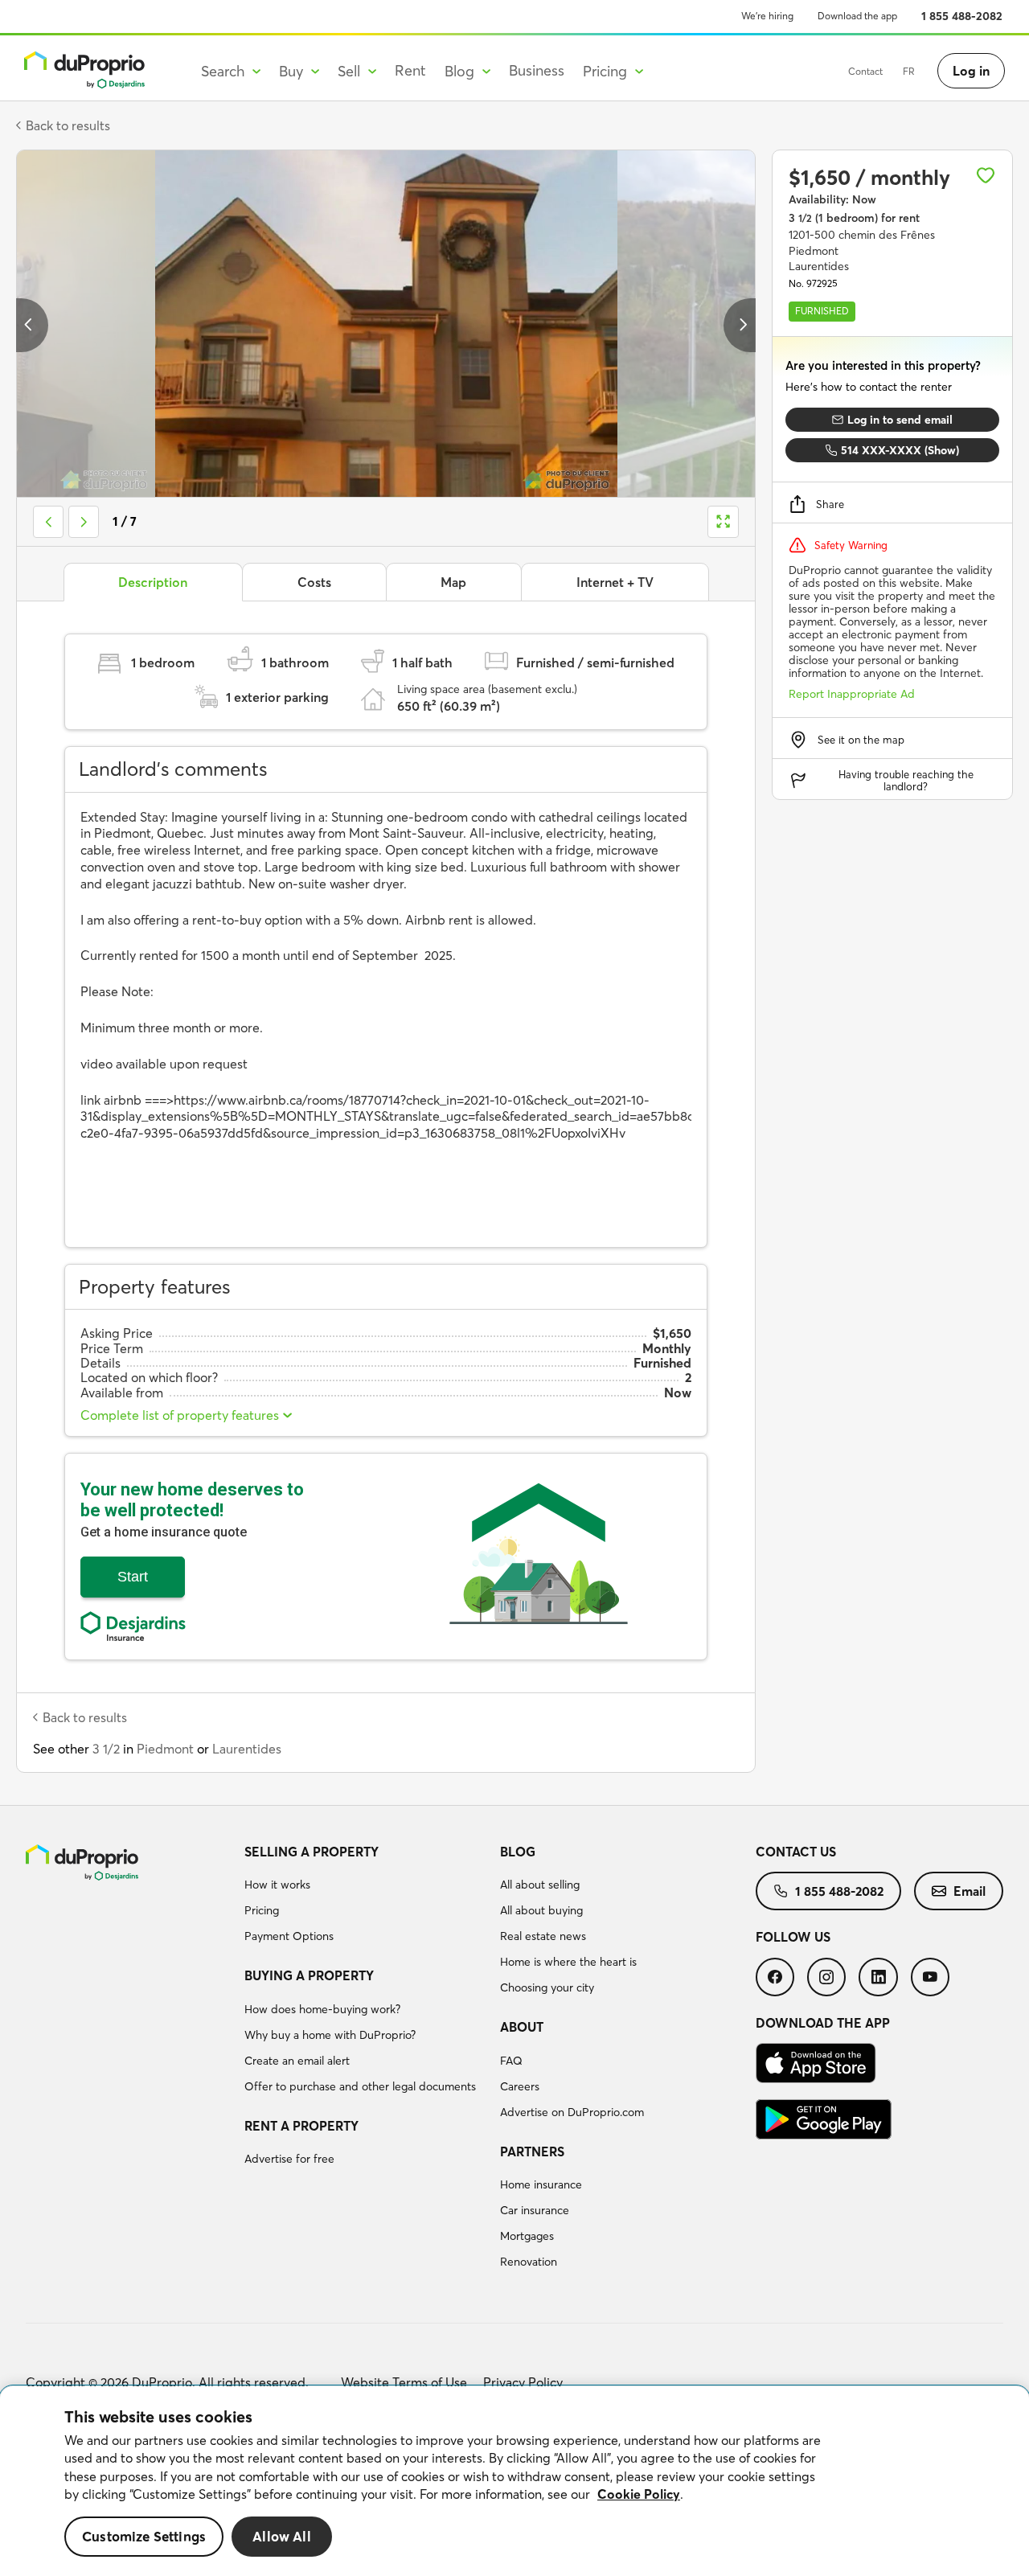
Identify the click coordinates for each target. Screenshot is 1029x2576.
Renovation (529, 2262)
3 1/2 (106, 1749)
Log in (971, 71)
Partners (532, 2151)
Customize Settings (144, 2536)
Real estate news (543, 1936)
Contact (865, 71)
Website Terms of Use (404, 2382)
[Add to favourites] (986, 175)
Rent (410, 70)
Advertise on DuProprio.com (572, 2112)
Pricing (262, 1910)
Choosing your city (547, 1987)
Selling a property (312, 1852)
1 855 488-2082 (962, 16)
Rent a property (301, 2126)
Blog (518, 1852)
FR (909, 71)
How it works (277, 1885)
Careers (520, 2086)
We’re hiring (767, 16)
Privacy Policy (523, 2382)
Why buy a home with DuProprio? (330, 2035)
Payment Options (289, 1936)
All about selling (540, 1885)
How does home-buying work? (322, 2009)
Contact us (796, 1852)
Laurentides (247, 1749)
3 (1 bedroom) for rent (854, 218)
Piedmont (165, 1749)
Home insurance (541, 2184)
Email (970, 1891)
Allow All (282, 2536)
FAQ (511, 2061)
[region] (514, 2481)
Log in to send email (900, 420)
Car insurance (535, 2210)
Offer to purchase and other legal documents (360, 2086)
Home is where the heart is (568, 1962)
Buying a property (309, 1975)
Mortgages (527, 2236)
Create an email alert (297, 2061)
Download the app (857, 16)
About (522, 2027)
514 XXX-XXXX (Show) (900, 450)
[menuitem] (366, 1897)
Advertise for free (289, 2159)
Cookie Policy (639, 2494)
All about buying (541, 1910)
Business (537, 70)
